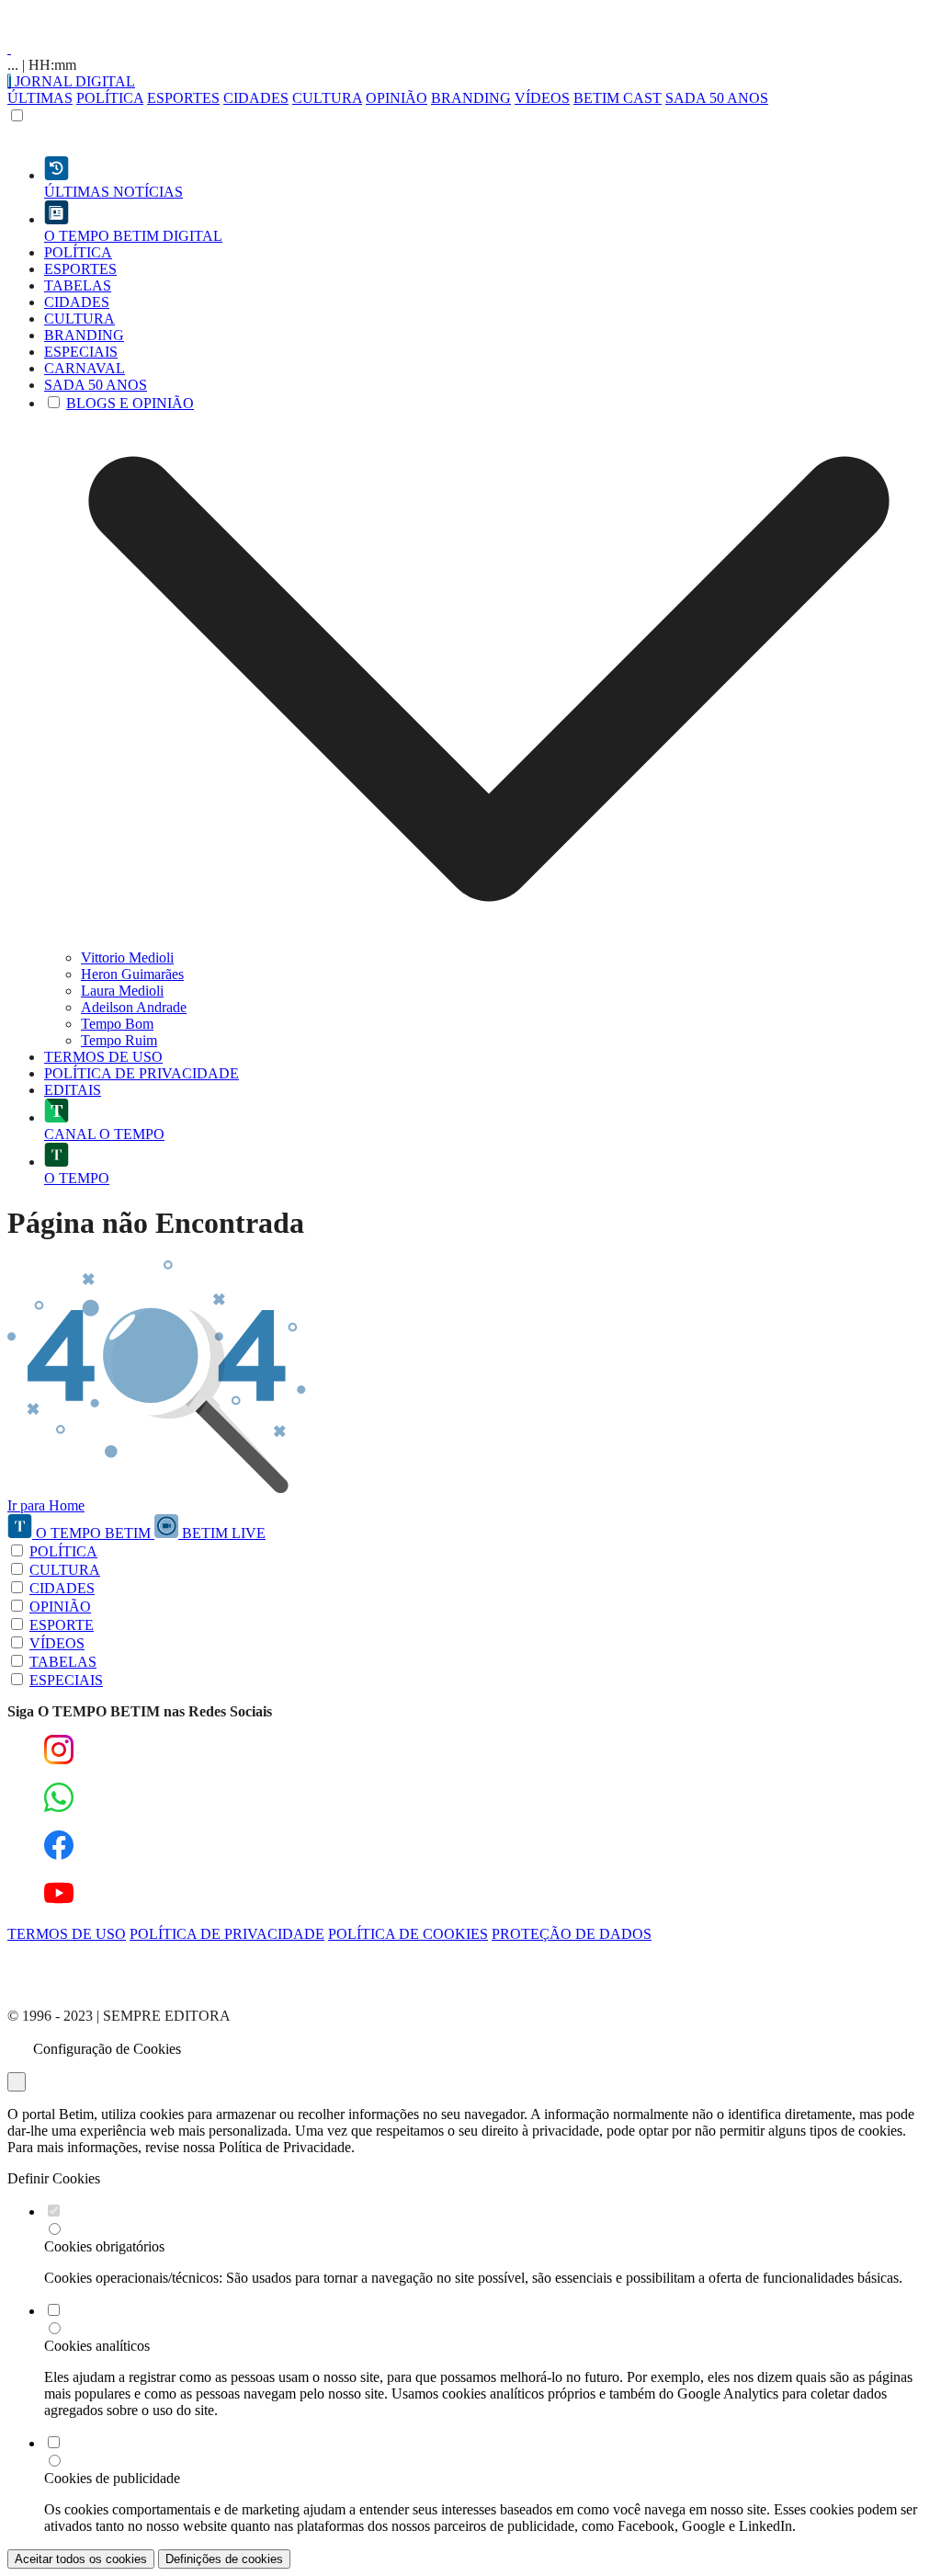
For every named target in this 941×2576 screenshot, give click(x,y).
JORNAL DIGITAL (73, 81)
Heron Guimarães (132, 974)
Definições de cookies (224, 2559)
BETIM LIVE (222, 1533)
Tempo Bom (117, 1024)
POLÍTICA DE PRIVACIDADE (227, 1934)
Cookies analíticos (97, 2346)
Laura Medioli (122, 991)
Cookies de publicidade (112, 2478)
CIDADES (256, 98)
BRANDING (471, 98)
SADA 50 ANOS (717, 98)
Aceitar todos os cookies (81, 2559)
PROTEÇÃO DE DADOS (572, 1934)
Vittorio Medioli (127, 957)
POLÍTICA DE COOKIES (408, 1934)
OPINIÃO (397, 98)
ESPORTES (183, 98)
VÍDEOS (542, 98)
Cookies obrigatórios (104, 2246)
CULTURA (327, 98)
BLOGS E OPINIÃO (130, 403)
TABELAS (63, 1662)
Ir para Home (46, 1505)
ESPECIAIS (66, 1680)
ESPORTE (62, 1625)
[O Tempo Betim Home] (9, 48)
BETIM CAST (618, 98)
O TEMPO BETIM (93, 1533)
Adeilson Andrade (134, 1007)
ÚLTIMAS (40, 98)
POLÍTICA (110, 98)
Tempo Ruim (119, 1040)
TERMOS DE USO (67, 1934)
